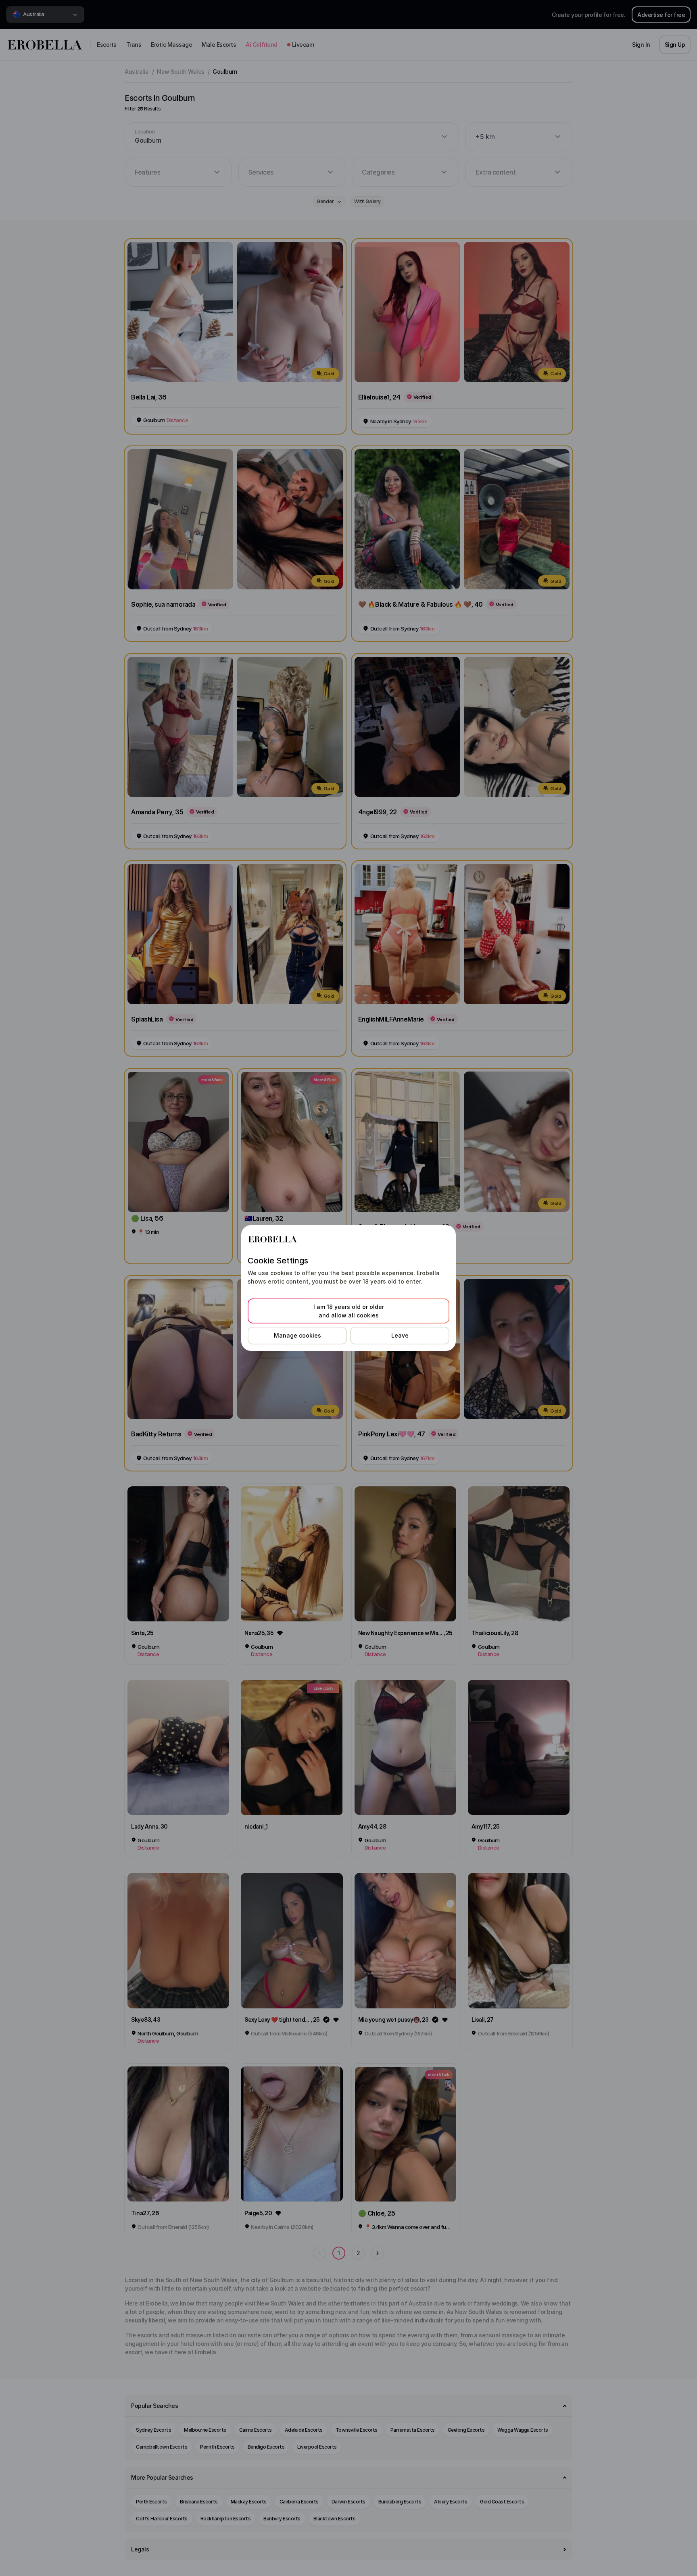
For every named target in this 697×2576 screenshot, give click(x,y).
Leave (400, 1335)
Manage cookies (297, 1335)
